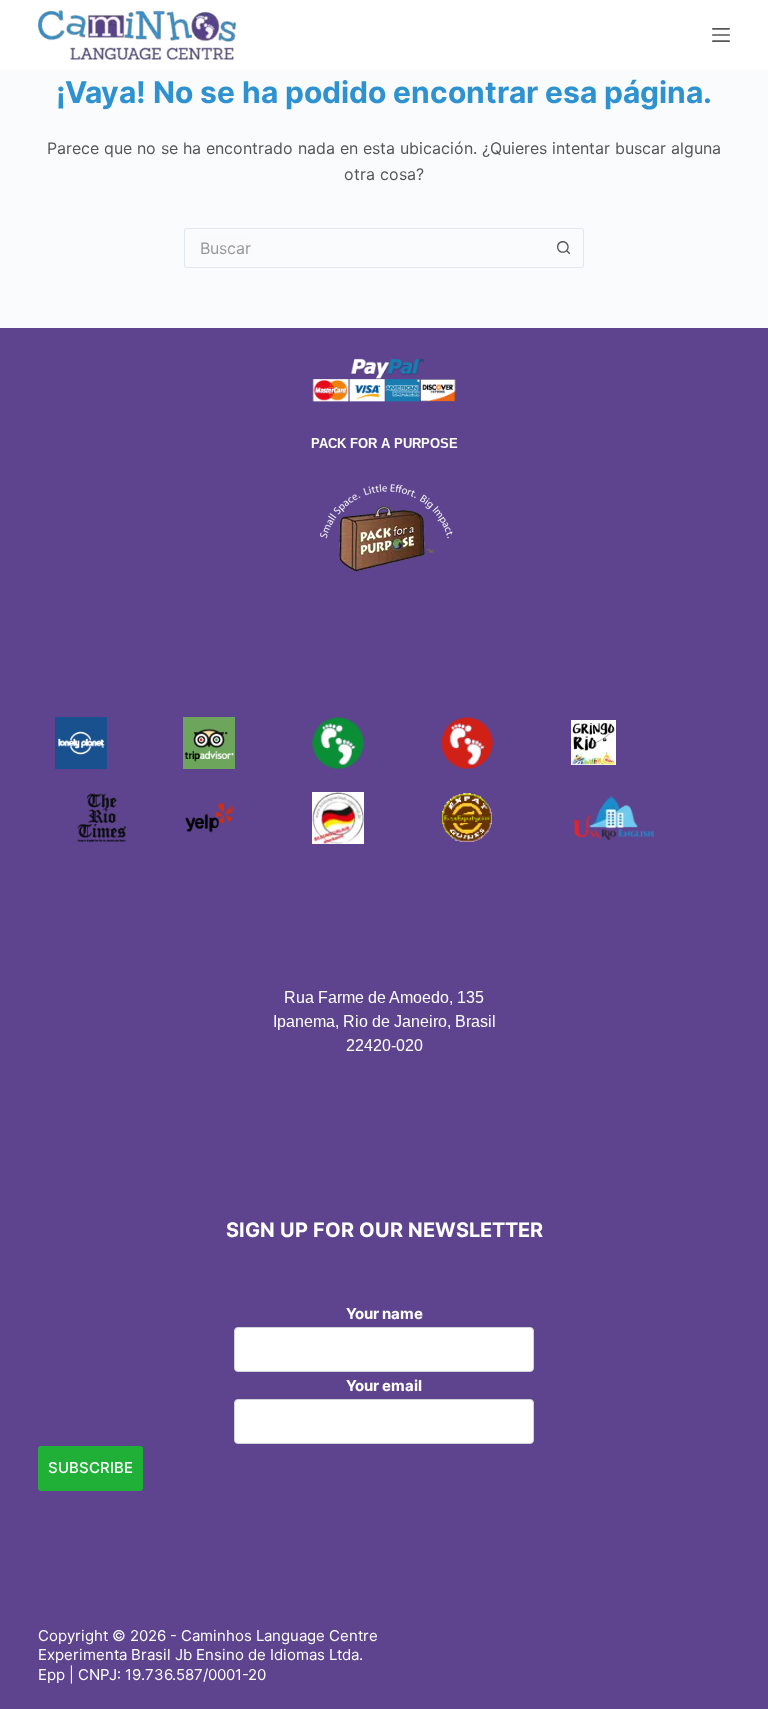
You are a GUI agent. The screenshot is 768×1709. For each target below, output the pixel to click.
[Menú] (721, 35)
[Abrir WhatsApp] (718, 1658)
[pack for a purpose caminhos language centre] (384, 526)
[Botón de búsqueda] (564, 248)
